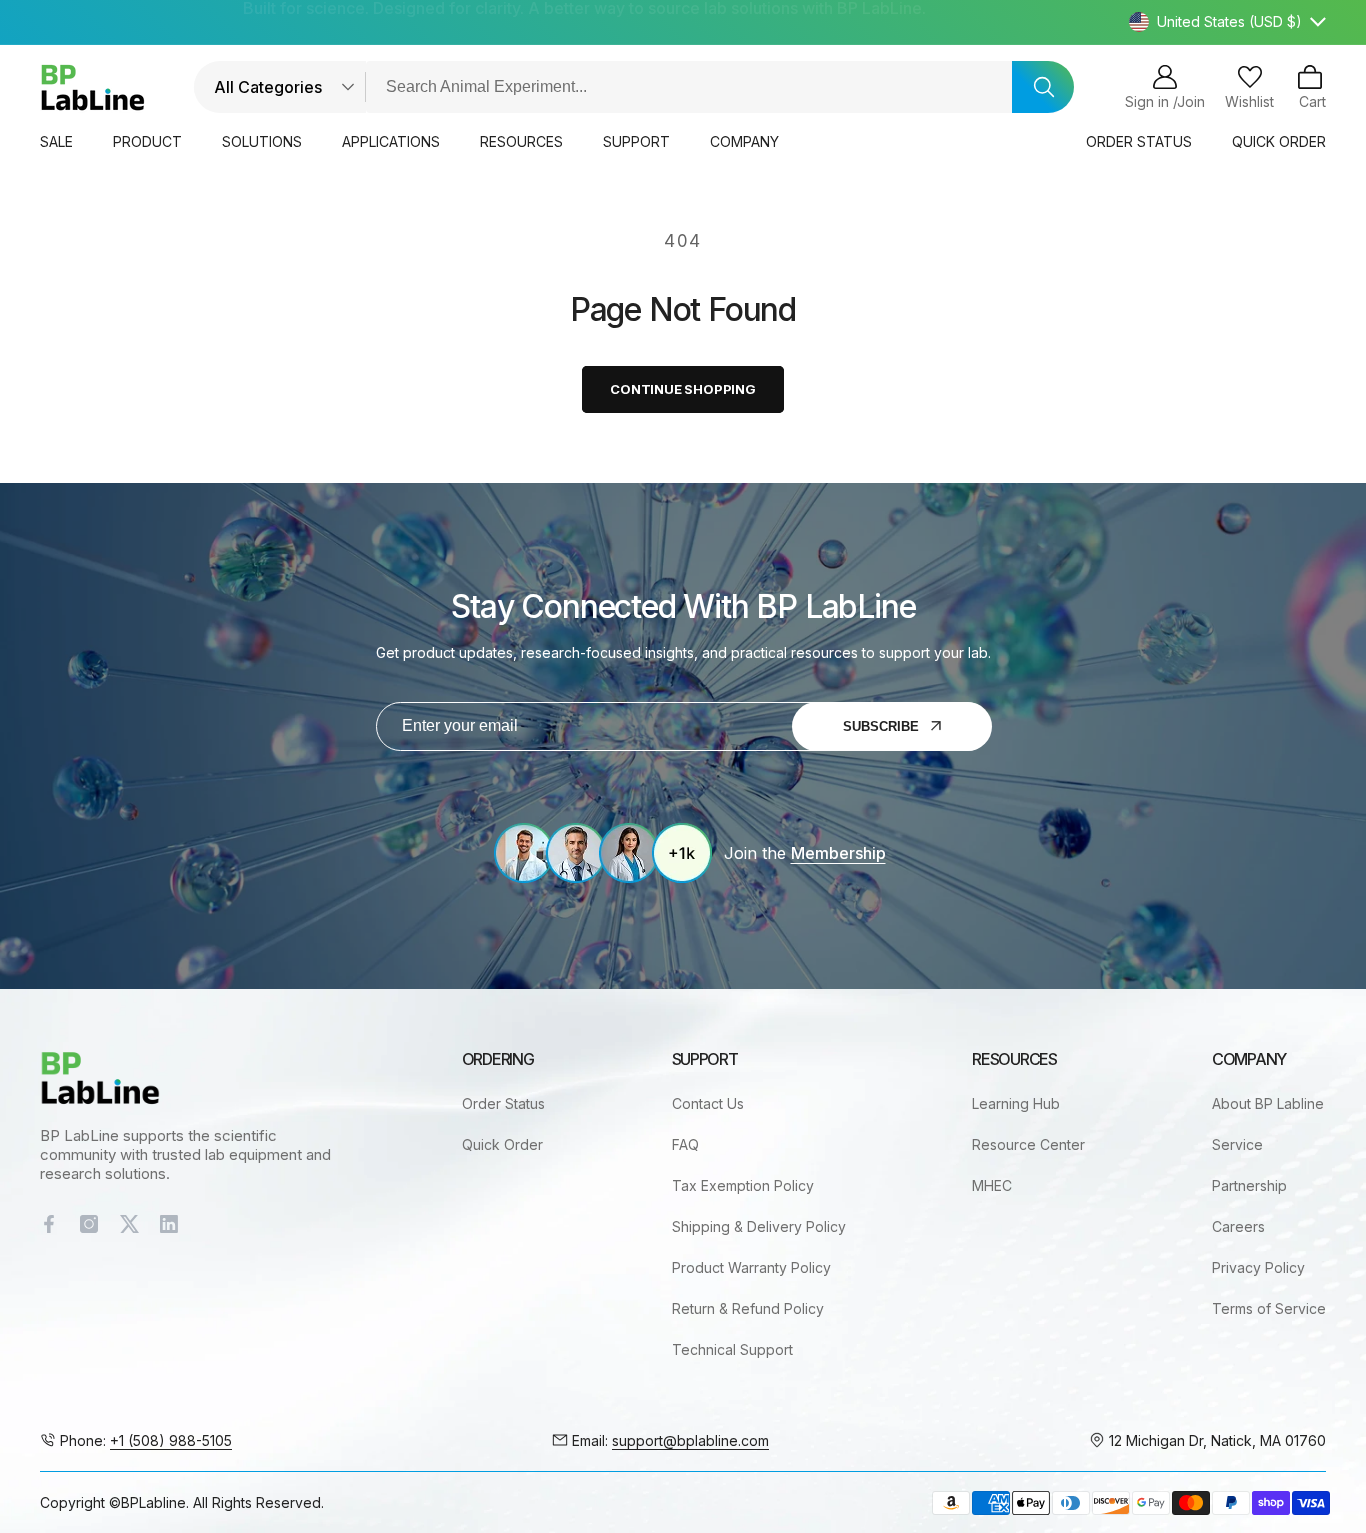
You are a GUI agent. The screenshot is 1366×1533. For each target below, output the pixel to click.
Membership (837, 853)
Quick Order (502, 1144)
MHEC (992, 1185)
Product (147, 141)
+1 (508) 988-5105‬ (171, 1440)
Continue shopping (683, 389)
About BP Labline (1268, 1103)
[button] (1310, 87)
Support (636, 141)
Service (1237, 1144)
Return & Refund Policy (748, 1308)
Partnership (1249, 1185)
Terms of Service (1269, 1308)
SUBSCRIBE (881, 726)
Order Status (503, 1103)
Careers (1238, 1226)
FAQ (685, 1144)
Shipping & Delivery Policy (759, 1226)
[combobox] (712, 87)
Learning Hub (1016, 1103)
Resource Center (1028, 1144)
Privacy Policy (1258, 1267)
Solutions (262, 141)
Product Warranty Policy (751, 1267)
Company (744, 141)
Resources (521, 141)
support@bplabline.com (690, 1440)
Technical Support (732, 1349)
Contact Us (708, 1103)
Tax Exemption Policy (743, 1185)
